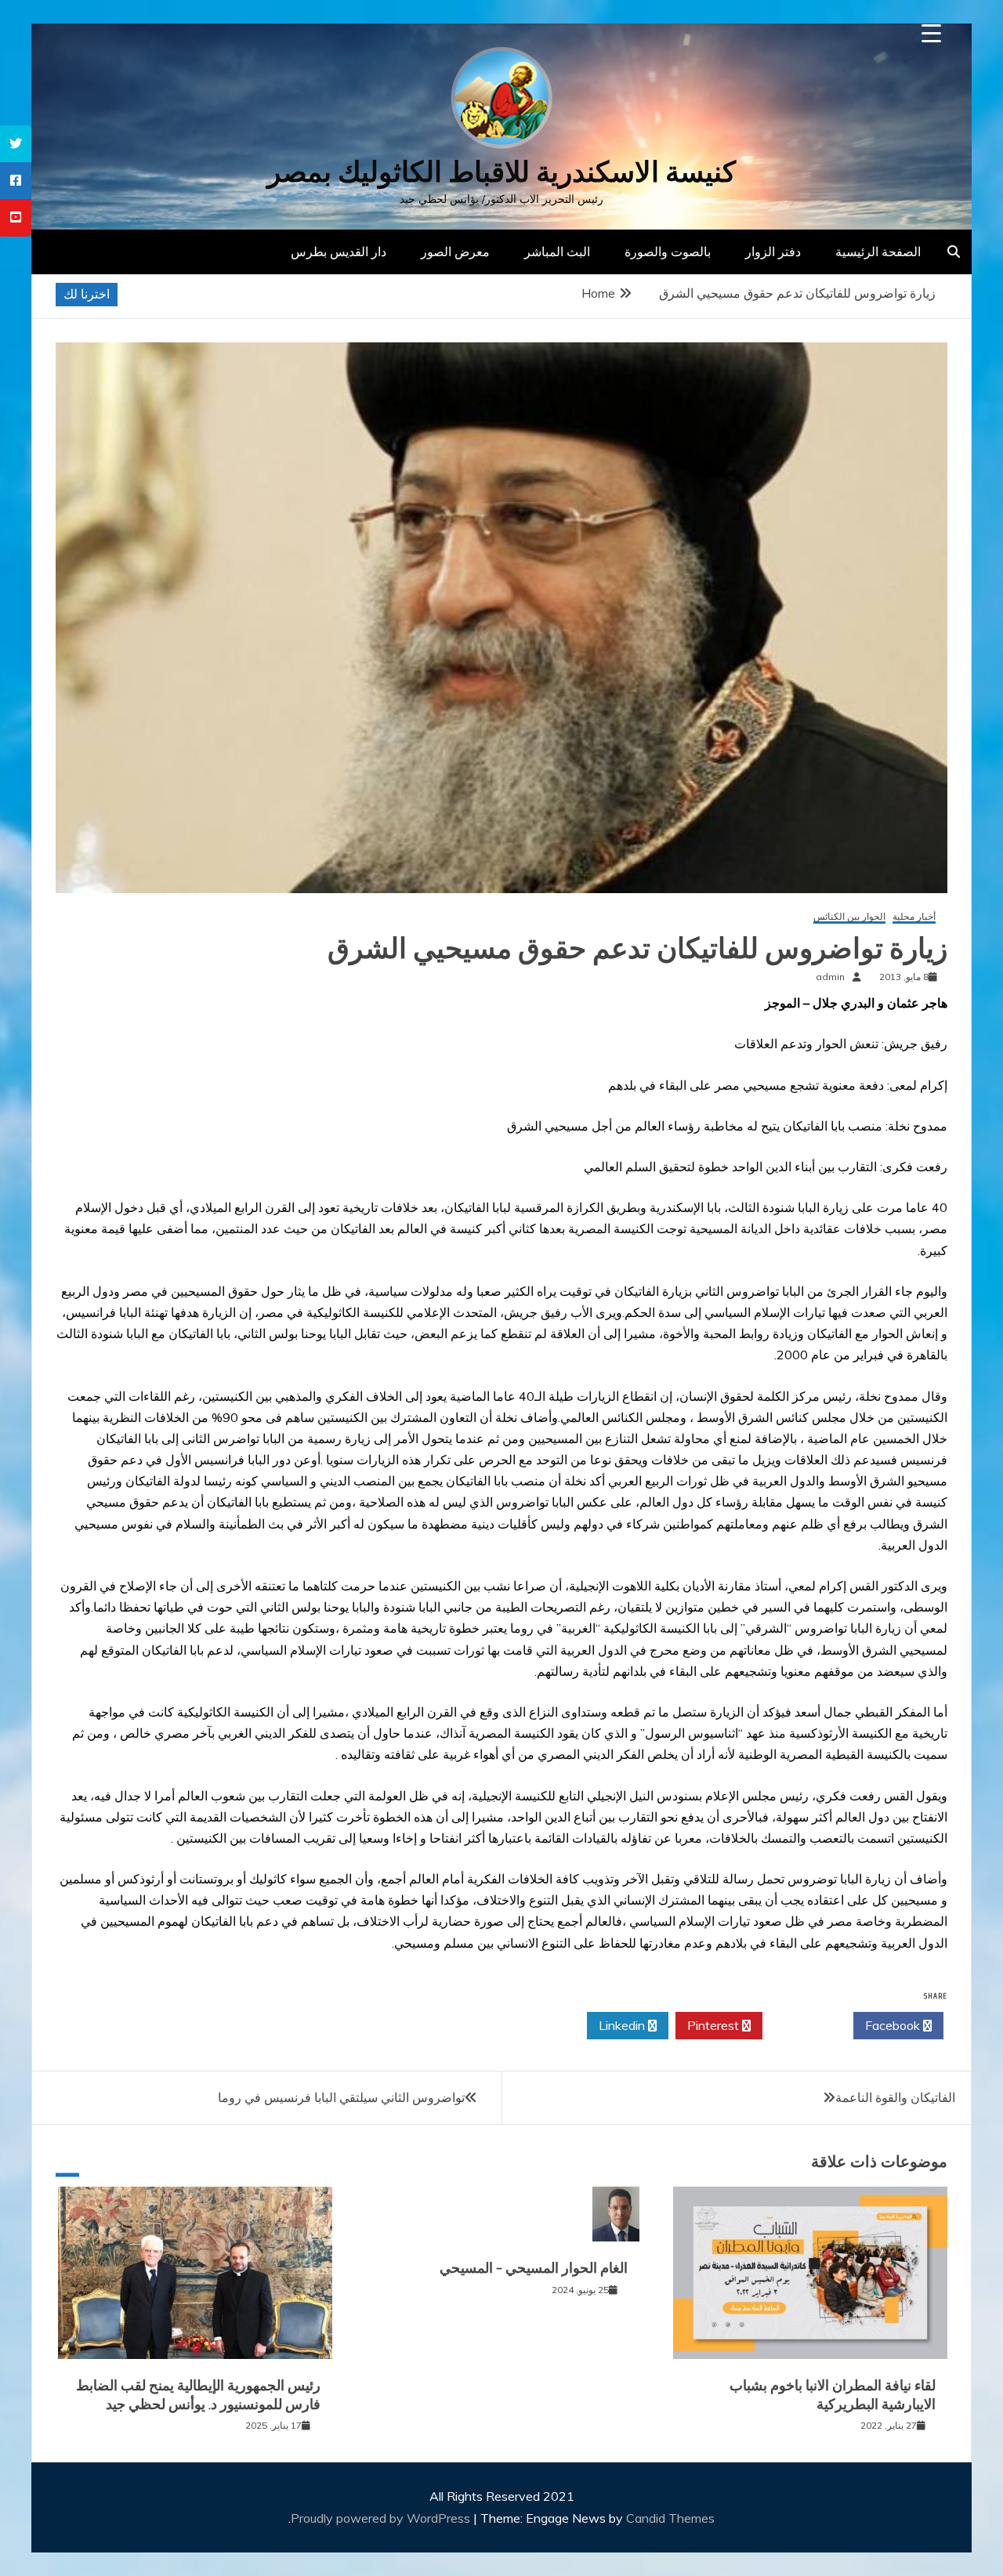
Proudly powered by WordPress (382, 2518)
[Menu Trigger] (931, 33)
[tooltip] (16, 144)
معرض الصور (455, 251)
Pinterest (715, 2025)
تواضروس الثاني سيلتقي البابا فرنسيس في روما (341, 2097)
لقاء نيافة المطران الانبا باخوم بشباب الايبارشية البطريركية (833, 2395)
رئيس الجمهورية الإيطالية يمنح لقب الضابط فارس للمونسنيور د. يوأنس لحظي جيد (198, 2395)
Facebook (894, 2025)
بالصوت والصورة (668, 251)
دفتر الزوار (773, 251)
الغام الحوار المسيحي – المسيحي (534, 2268)
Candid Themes (670, 2518)
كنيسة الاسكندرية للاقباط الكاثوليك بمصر (501, 172)
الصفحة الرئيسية (878, 251)
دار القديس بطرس (339, 251)
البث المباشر (557, 251)
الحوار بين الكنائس (849, 917)
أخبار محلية (914, 917)
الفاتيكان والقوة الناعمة (895, 2097)
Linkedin (623, 2025)
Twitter (804, 2025)
